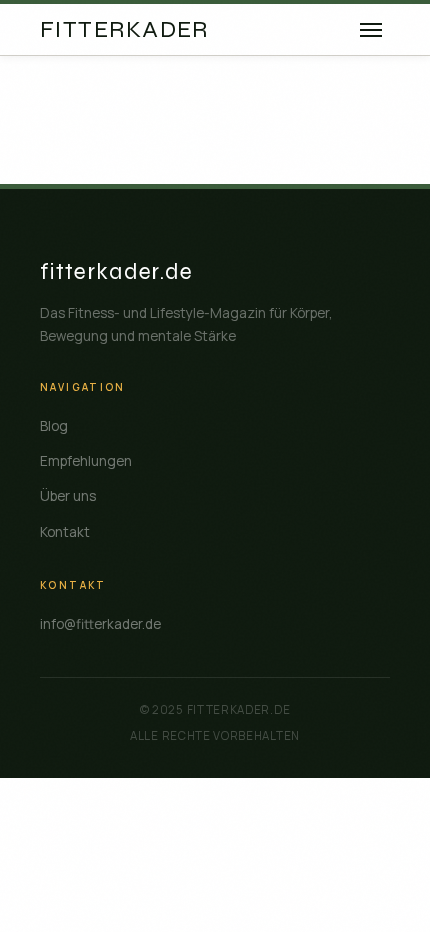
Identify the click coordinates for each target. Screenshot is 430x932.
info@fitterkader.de (100, 624)
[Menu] (371, 30)
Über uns (68, 496)
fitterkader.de (117, 271)
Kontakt (65, 532)
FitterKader (124, 30)
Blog (54, 426)
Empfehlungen (86, 461)
